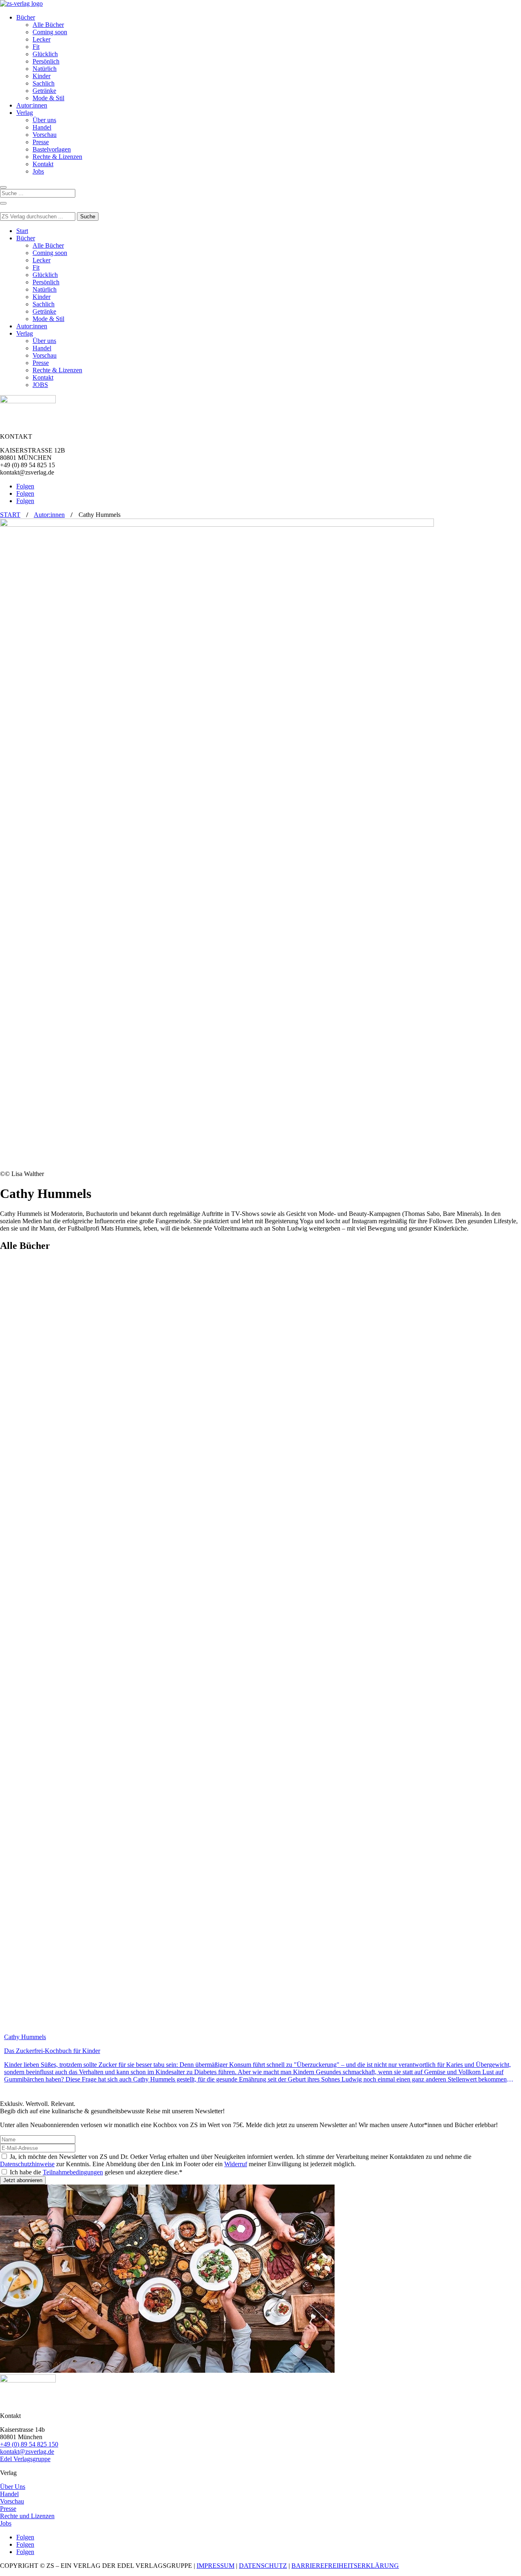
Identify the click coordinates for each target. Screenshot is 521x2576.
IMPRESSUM (216, 2566)
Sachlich (44, 83)
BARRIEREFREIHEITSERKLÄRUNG (345, 2566)
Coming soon (50, 32)
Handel (42, 127)
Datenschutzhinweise (27, 2164)
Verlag (25, 113)
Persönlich (46, 61)
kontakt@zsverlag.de (27, 2452)
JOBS (40, 385)
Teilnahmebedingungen (73, 2172)
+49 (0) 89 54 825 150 (29, 2444)
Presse (41, 142)
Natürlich (45, 69)
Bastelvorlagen (52, 149)
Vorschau (45, 135)
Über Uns (13, 2487)
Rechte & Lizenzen (57, 157)
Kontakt (43, 164)
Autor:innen (32, 105)
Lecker (42, 39)
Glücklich (45, 54)
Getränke (44, 91)
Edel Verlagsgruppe (25, 2459)
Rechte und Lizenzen (27, 2516)
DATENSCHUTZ (263, 2566)
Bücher (26, 17)
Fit (36, 47)
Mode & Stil (48, 98)
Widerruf (236, 2164)
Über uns (44, 120)
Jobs (38, 171)
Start (22, 231)
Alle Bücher (48, 25)
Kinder (42, 76)
